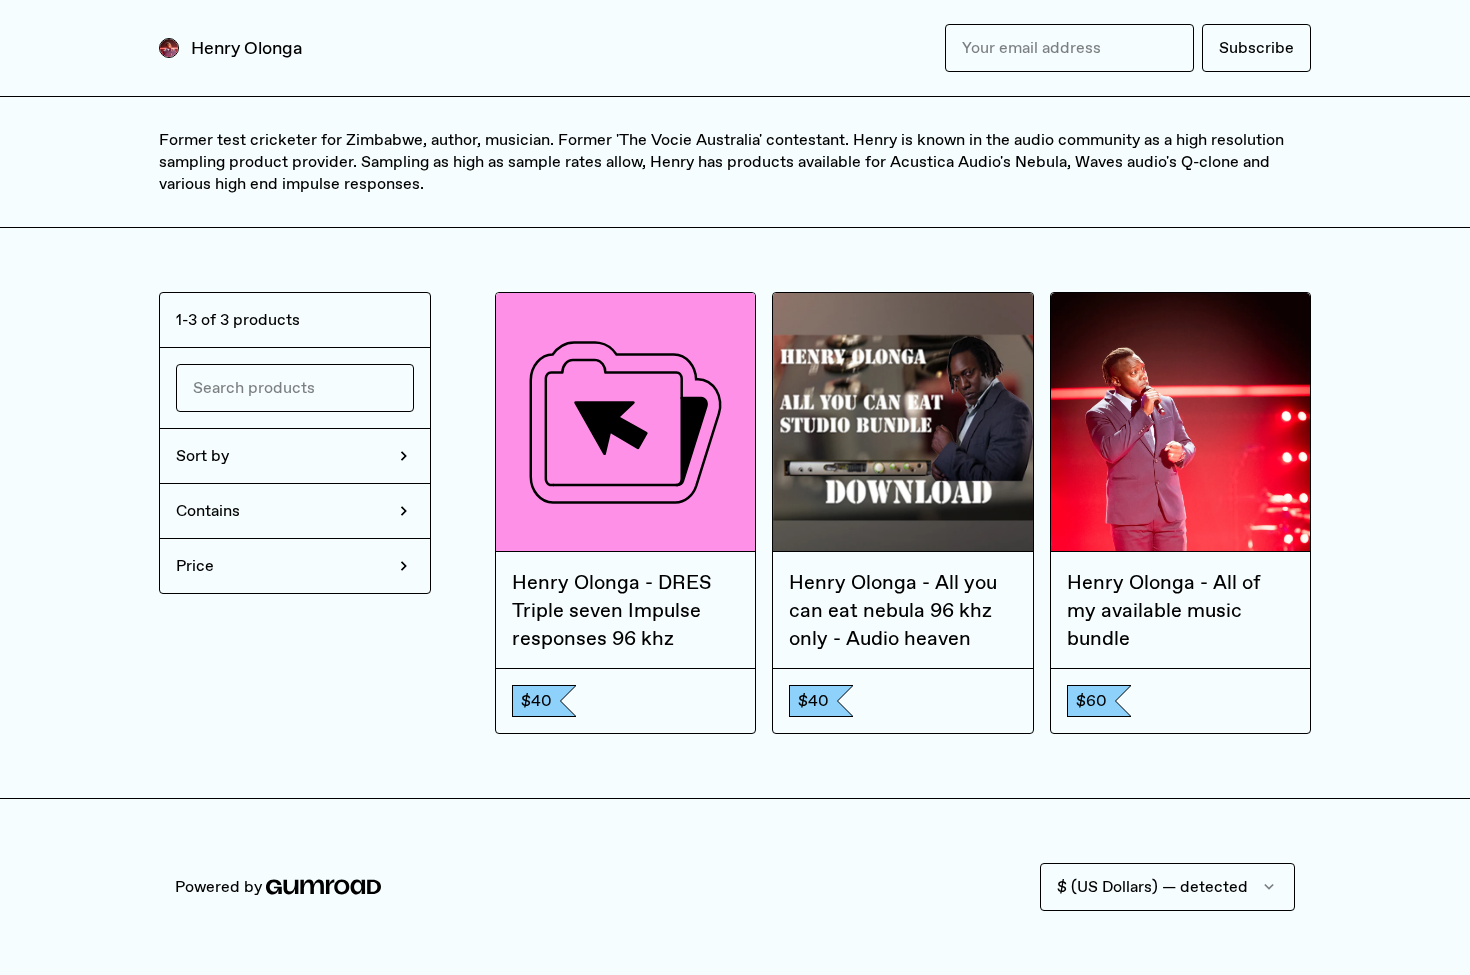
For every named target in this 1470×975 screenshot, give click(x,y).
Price (195, 565)
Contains (208, 510)
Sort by (202, 455)
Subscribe (1256, 47)
